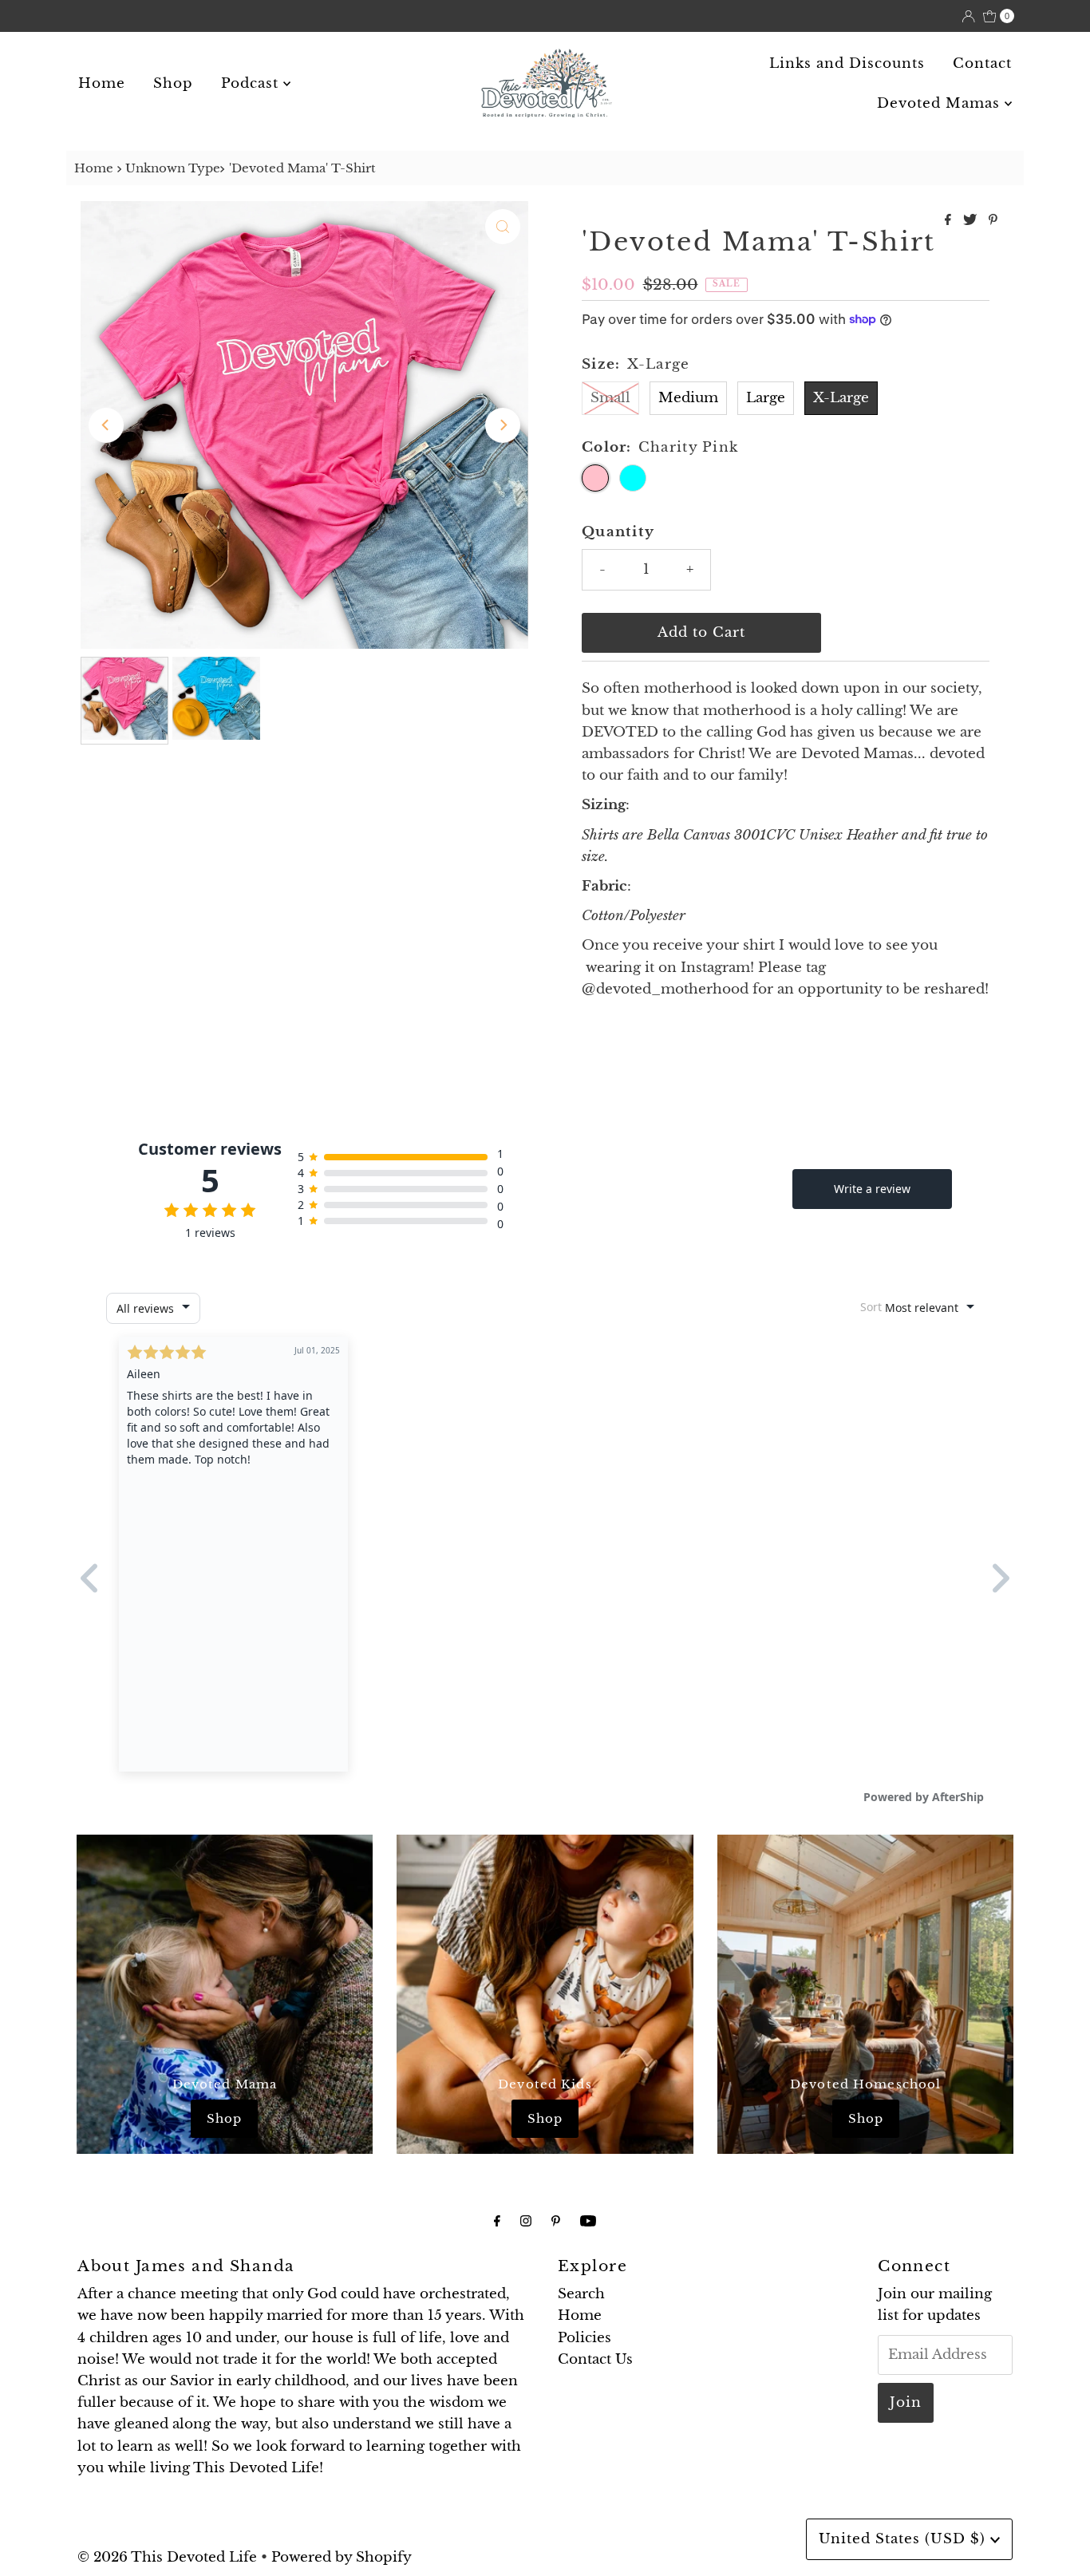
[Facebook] (497, 2220)
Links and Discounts (847, 63)
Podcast (252, 83)
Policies (584, 2338)
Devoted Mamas (941, 103)
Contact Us (595, 2359)
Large (766, 398)
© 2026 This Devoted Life (167, 2557)
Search (581, 2294)
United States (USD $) (904, 2539)
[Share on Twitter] (972, 220)
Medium (688, 398)
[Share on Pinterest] (993, 220)
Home (102, 83)
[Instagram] (526, 2220)
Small (610, 398)
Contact (982, 63)
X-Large (841, 398)
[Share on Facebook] (950, 220)
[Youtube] (588, 2220)
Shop (173, 83)
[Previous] (106, 425)
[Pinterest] (556, 2220)
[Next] (503, 425)
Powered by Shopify (342, 2557)
